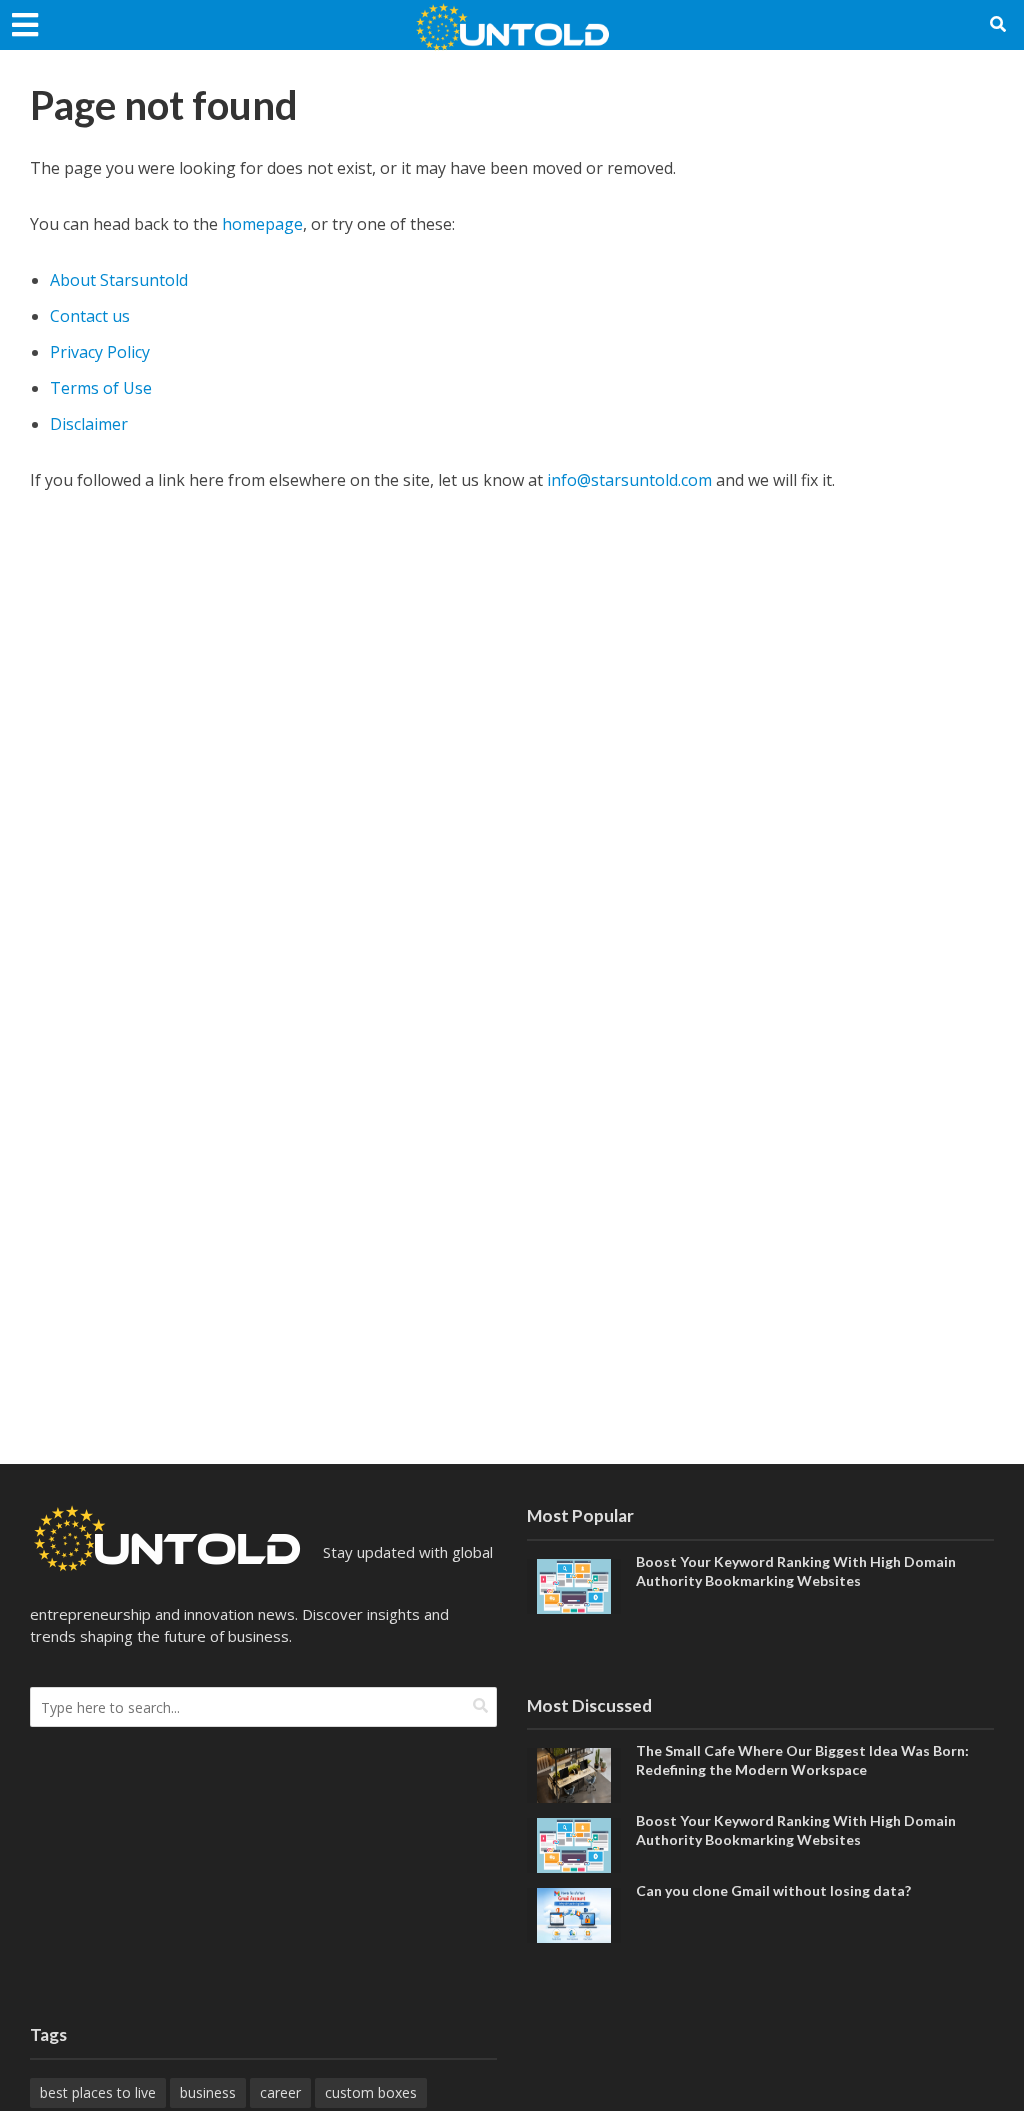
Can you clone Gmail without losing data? (773, 1890)
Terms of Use (101, 388)
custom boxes (371, 2092)
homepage (262, 224)
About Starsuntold (119, 280)
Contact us (90, 316)
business (208, 2092)
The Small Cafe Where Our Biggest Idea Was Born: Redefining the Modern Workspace (802, 1760)
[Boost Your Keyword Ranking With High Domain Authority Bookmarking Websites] (574, 1584)
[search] (480, 1705)
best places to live (98, 2092)
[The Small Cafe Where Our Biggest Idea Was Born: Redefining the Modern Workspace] (574, 1774)
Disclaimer (89, 424)
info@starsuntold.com (629, 480)
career (280, 2092)
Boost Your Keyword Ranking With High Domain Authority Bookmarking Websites (796, 1571)
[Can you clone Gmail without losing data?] (574, 1914)
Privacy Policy (100, 352)
